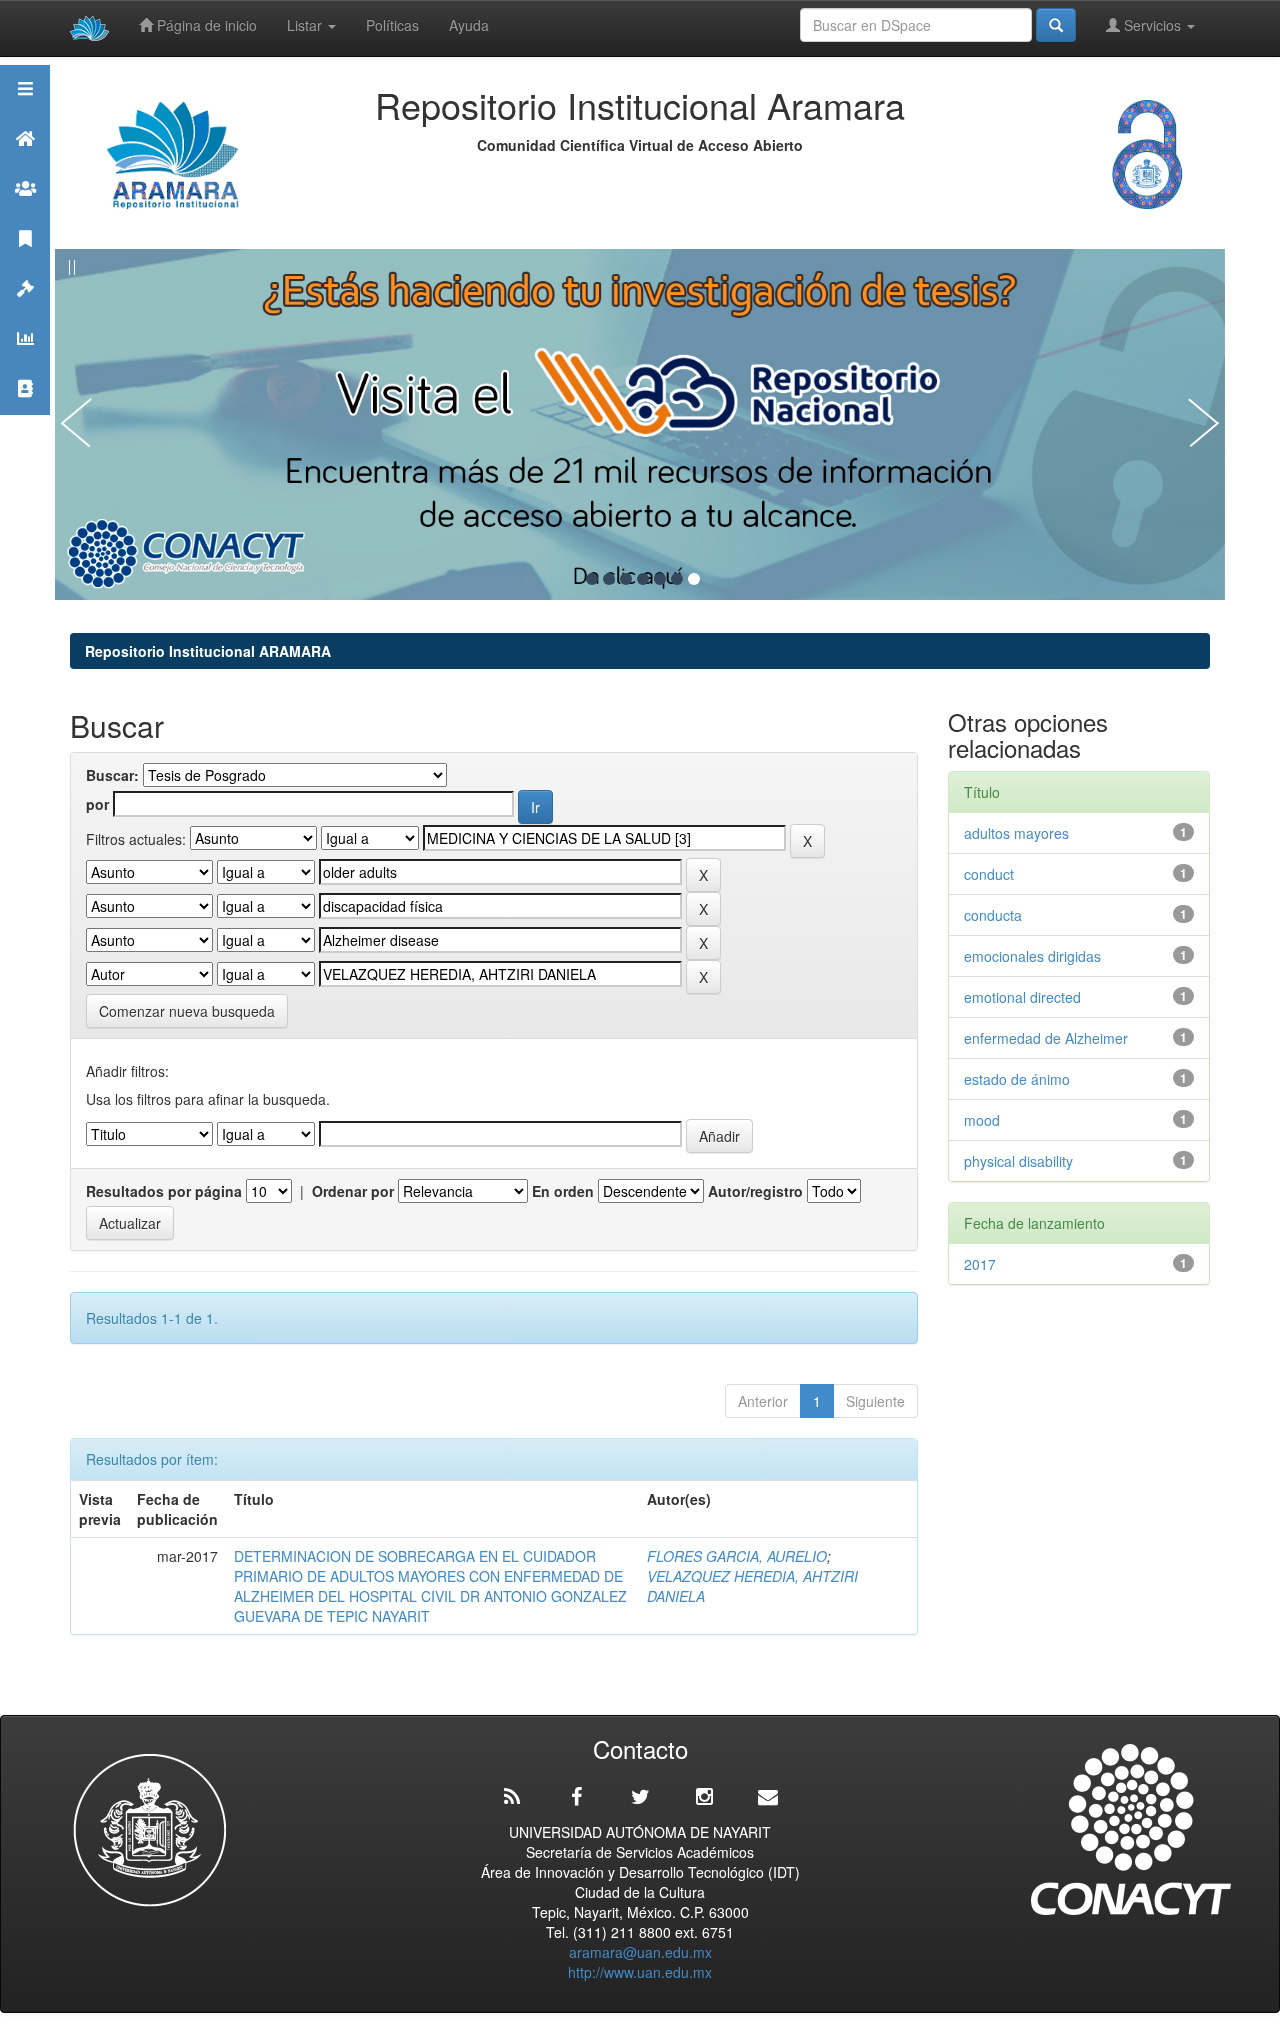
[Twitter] (640, 1797)
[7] (694, 579)
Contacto (25, 413)
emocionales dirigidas (1032, 956)
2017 (980, 1264)
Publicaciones (25, 263)
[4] (643, 579)
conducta (993, 915)
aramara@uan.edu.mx (640, 1952)
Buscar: (112, 775)
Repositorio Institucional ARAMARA (208, 651)
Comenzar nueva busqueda (187, 1011)
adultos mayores (1016, 833)
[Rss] (512, 1797)
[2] (609, 579)
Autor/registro (755, 1191)
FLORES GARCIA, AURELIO (737, 1556)
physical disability (1018, 1161)
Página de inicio (205, 25)
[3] (626, 579)
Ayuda (469, 25)
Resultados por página (164, 1191)
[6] (677, 579)
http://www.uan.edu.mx (640, 1972)
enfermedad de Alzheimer (1046, 1038)
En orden (563, 1191)
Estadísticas (25, 363)
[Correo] (768, 1797)
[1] (592, 579)
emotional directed (1022, 997)
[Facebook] (576, 1797)
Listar (306, 25)
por (97, 804)
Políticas (392, 25)
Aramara (25, 163)
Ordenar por (353, 1191)
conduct (989, 874)
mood (982, 1120)
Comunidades (25, 213)
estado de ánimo (1017, 1079)
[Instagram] (704, 1797)
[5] (660, 579)
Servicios (1152, 25)
